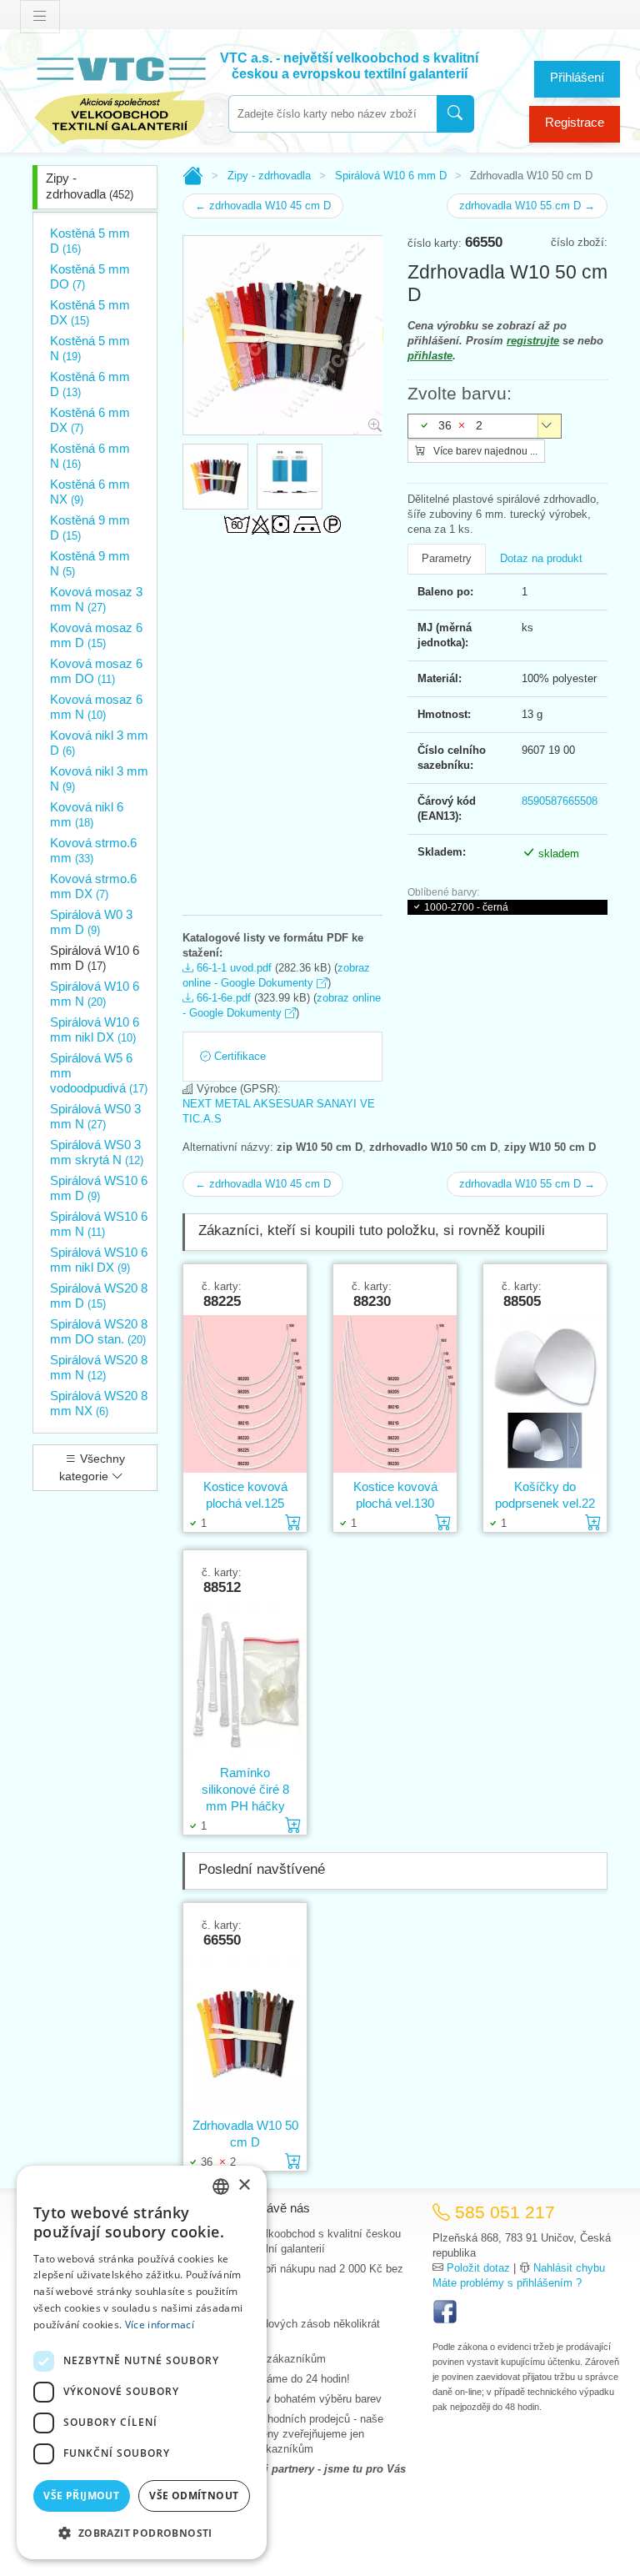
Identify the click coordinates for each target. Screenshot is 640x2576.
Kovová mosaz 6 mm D (96, 635)
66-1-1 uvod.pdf (232, 968)
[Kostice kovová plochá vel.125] (245, 1394)
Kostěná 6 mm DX (90, 420)
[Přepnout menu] (40, 17)
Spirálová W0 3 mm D (91, 922)
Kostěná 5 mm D (90, 241)
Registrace (575, 122)
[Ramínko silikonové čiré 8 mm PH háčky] (245, 1680)
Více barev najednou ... (484, 451)
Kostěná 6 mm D (90, 384)
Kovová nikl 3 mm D (99, 743)
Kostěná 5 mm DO (90, 276)
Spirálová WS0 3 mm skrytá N (97, 1152)
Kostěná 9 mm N (90, 563)
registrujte (533, 341)
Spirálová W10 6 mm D (95, 958)
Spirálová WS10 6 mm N (99, 1224)
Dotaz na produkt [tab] (541, 558)
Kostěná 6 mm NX (90, 492)
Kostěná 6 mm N (90, 456)
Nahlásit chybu (569, 2268)
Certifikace (238, 1056)
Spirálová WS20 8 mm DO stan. (99, 1331)
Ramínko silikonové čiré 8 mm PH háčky (245, 1789)
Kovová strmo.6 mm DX (93, 886)
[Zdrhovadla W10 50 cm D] (245, 2033)
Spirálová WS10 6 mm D (99, 1188)
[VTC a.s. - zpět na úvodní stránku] (120, 97)
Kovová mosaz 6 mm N (96, 707)
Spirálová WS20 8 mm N (99, 1367)
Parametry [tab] (447, 558)
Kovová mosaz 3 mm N (96, 599)
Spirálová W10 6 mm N (95, 994)
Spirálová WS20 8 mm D (99, 1296)
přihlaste (430, 356)
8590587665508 (560, 801)
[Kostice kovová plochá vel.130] (395, 1394)
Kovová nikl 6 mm (87, 814)
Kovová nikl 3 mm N (99, 778)
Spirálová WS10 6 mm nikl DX (99, 1260)
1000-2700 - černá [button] (466, 907)
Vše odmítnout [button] (194, 2496)
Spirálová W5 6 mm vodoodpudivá (99, 1073)
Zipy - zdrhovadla (90, 186)
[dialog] (142, 2363)
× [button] (244, 2185)
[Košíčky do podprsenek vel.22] (545, 1394)
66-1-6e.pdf (222, 998)
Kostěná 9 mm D (90, 527)
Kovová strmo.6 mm (93, 850)
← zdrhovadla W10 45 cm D (263, 206)
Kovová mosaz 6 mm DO (96, 671)
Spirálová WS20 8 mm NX (99, 1403)
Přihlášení (577, 77)
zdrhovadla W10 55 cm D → (527, 206)
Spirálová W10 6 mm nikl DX (95, 1029)
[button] (142, 2533)
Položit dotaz (478, 2268)
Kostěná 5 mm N (90, 348)
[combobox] (332, 114)
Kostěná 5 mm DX (90, 312)
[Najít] (455, 114)
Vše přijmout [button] (81, 2496)
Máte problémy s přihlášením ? (507, 2283)
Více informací (160, 2325)
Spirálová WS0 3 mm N (95, 1116)
